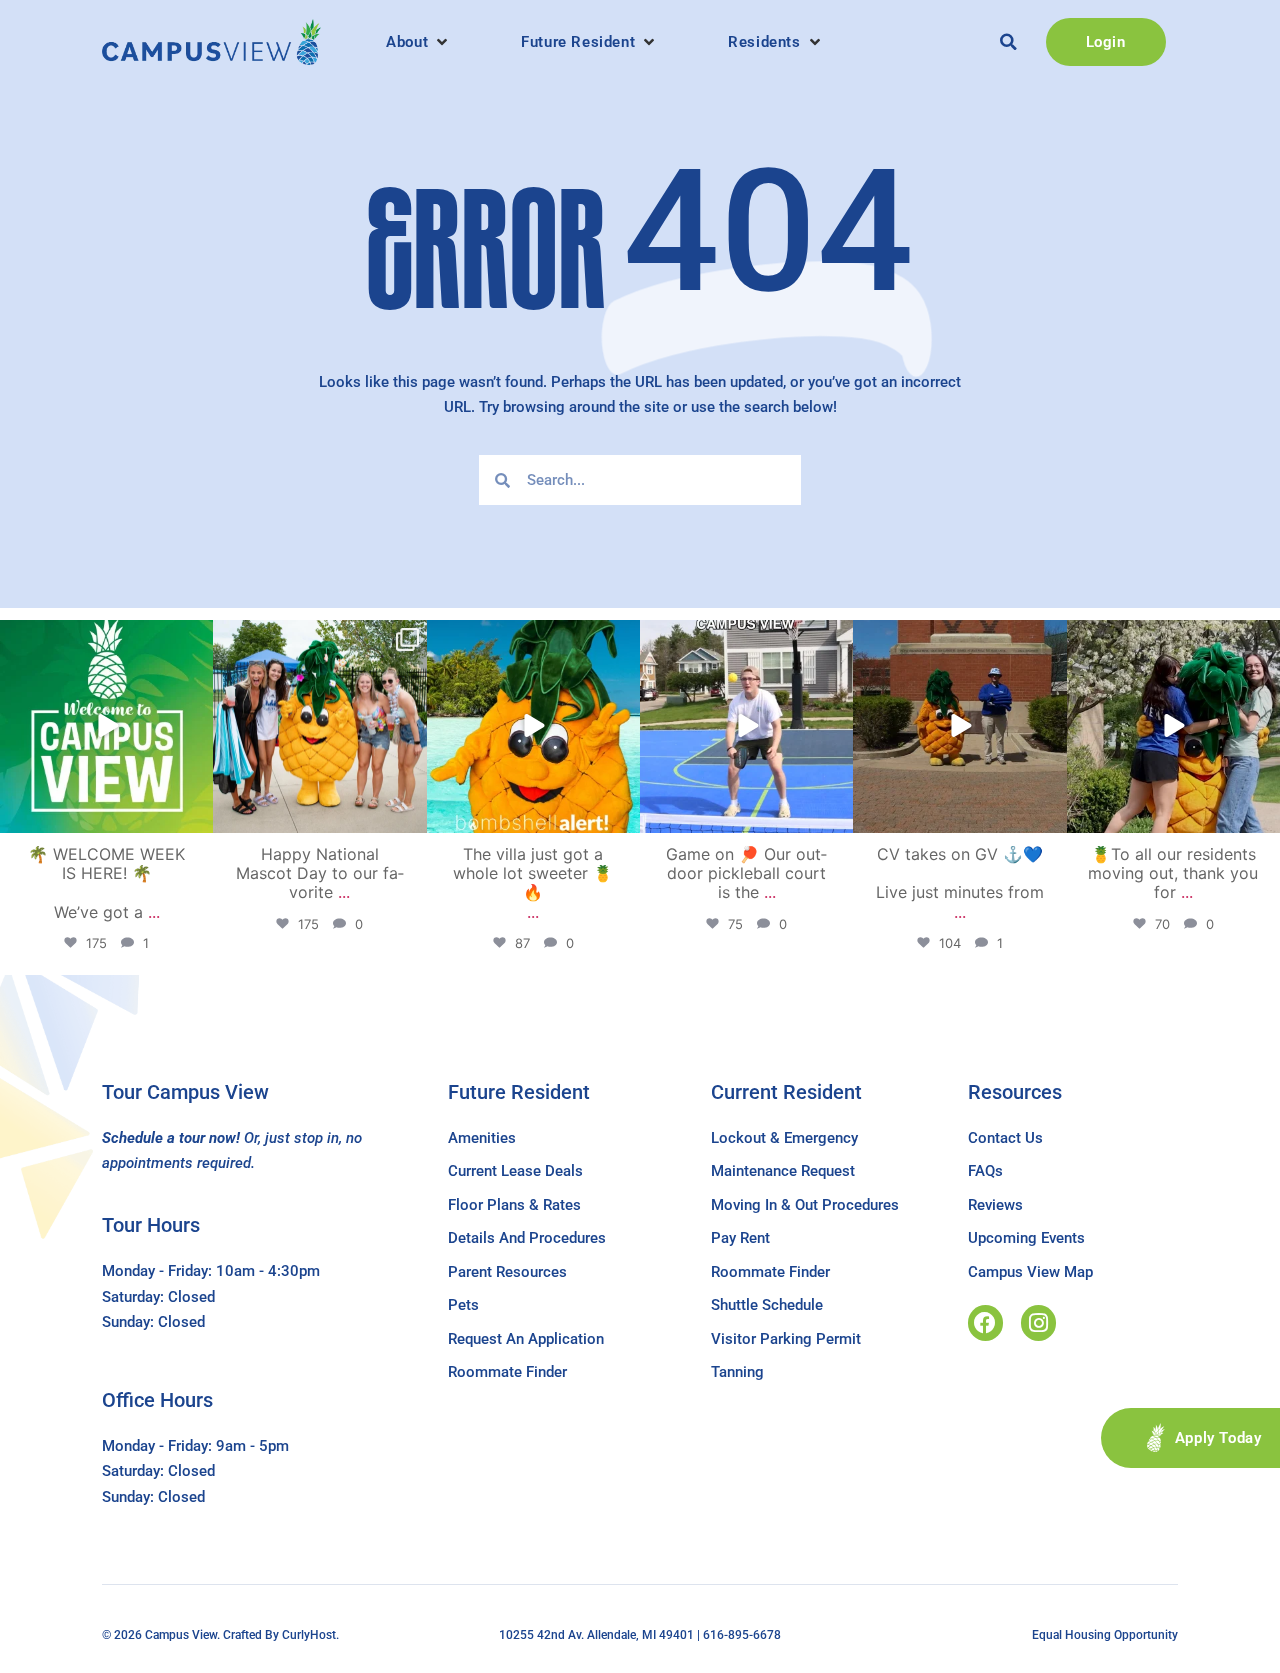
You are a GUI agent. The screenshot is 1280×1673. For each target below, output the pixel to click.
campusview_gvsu (104, 638)
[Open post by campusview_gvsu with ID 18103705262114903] (319, 726)
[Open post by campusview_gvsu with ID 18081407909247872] (1173, 726)
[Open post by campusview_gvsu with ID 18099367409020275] (959, 726)
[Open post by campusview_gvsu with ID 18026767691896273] (106, 726)
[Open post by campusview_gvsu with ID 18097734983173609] (746, 726)
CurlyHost (309, 1635)
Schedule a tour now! (171, 1138)
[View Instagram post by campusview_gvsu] (195, 814)
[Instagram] (1038, 1322)
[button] (418, 42)
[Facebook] (985, 1322)
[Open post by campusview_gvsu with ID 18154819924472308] (533, 726)
